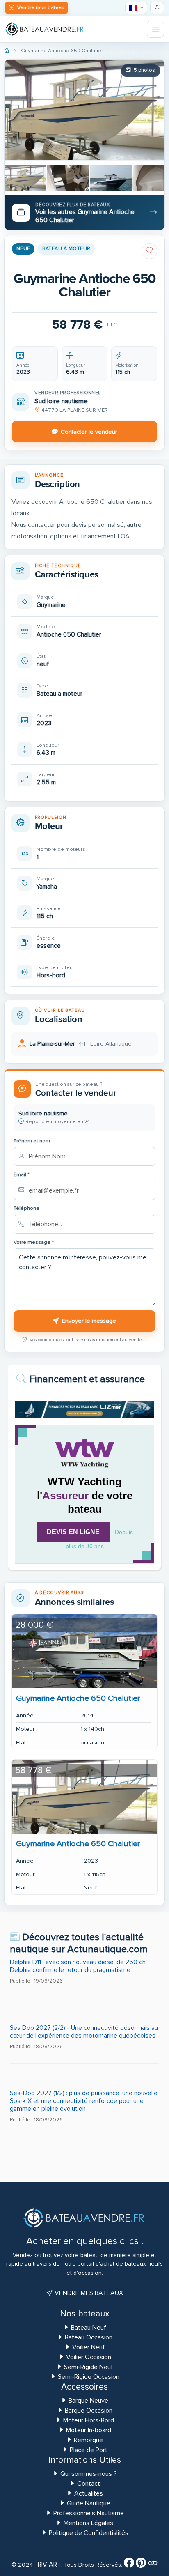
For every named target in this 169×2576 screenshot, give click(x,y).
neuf (23, 249)
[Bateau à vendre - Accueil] (45, 29)
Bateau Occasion (89, 2337)
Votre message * (34, 1242)
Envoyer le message (89, 1321)
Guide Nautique (89, 2503)
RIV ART (49, 2565)
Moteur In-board (89, 2430)
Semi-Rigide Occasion (89, 2377)
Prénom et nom (32, 1141)
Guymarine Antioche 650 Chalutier (78, 1698)
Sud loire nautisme (61, 401)
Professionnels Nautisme (89, 2513)
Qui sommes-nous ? (89, 2474)
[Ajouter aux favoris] (149, 251)
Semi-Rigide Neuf (89, 2367)
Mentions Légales (88, 2523)
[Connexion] (157, 8)
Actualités (89, 2493)
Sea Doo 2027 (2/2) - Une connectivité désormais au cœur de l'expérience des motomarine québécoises (84, 2032)
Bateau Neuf (89, 2328)
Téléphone (26, 1208)
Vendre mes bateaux (88, 2293)
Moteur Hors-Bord (89, 2420)
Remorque (88, 2440)
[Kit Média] (153, 2565)
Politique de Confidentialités (89, 2533)
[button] (12, 127)
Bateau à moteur (66, 249)
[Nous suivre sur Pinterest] (141, 2565)
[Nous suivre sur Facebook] (129, 2565)
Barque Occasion (89, 2411)
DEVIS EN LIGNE (73, 1532)
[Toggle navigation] (155, 29)
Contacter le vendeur (89, 432)
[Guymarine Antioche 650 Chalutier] (84, 1651)
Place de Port (89, 2450)
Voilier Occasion (89, 2357)
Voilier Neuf (89, 2347)
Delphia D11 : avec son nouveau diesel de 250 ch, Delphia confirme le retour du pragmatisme (78, 1966)
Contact (89, 2484)
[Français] (136, 8)
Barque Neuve (88, 2401)
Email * (22, 1175)
